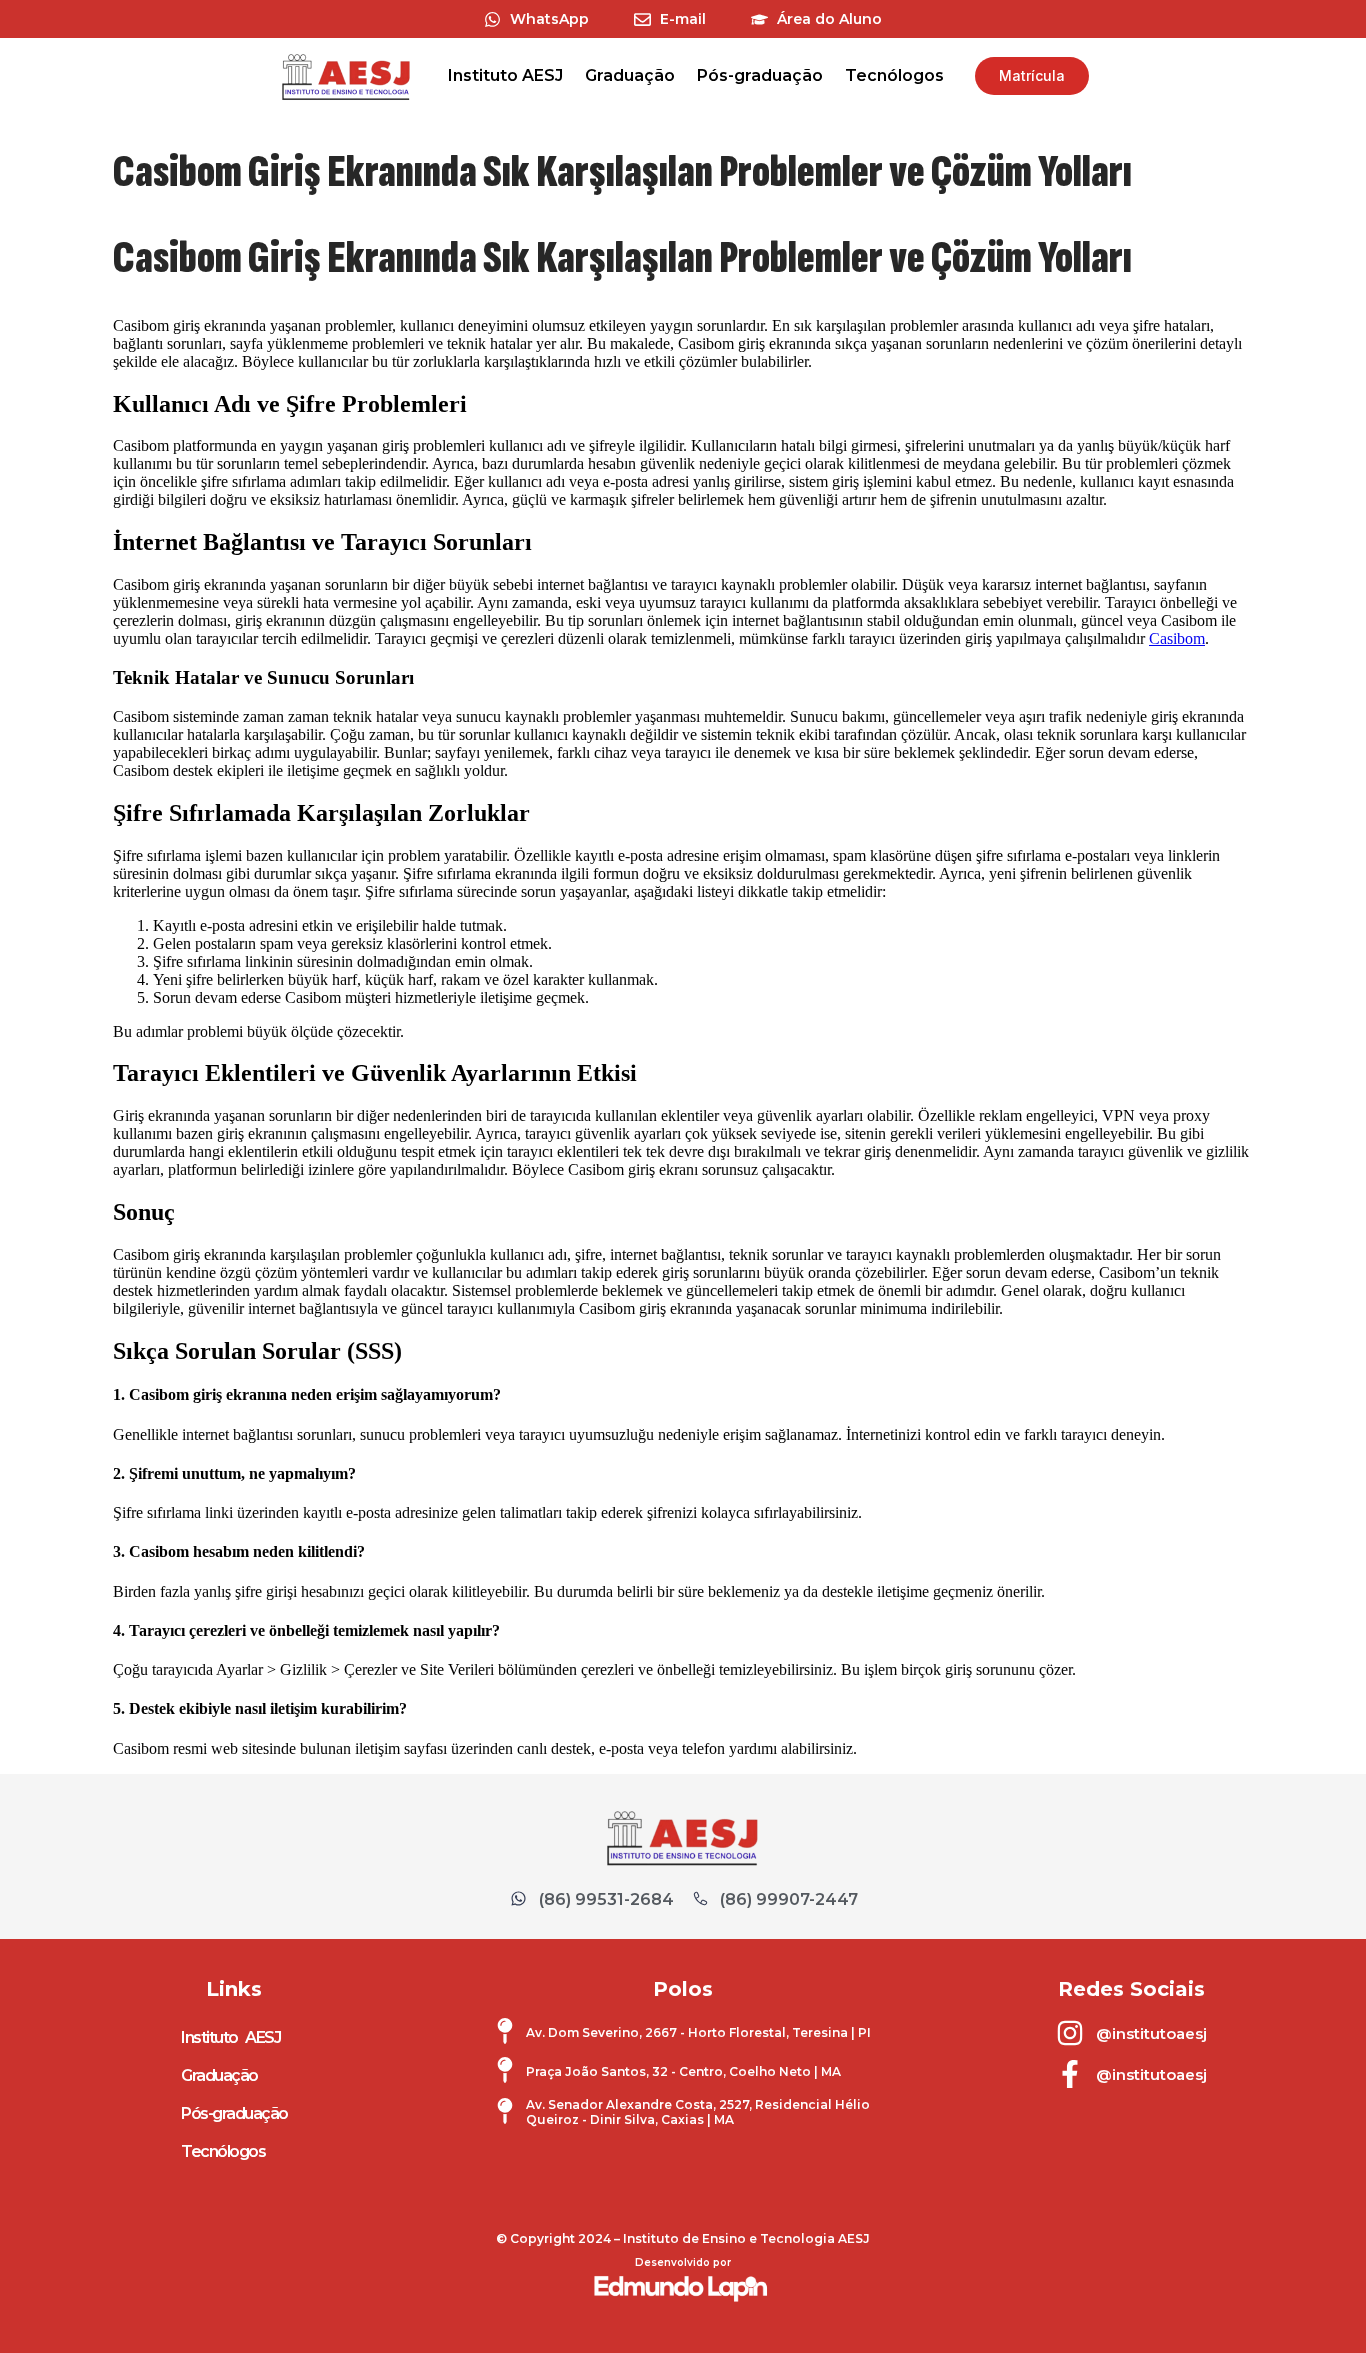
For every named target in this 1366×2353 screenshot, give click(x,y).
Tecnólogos (894, 75)
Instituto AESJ (505, 75)
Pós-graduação (760, 75)
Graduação (630, 75)
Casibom (1177, 638)
